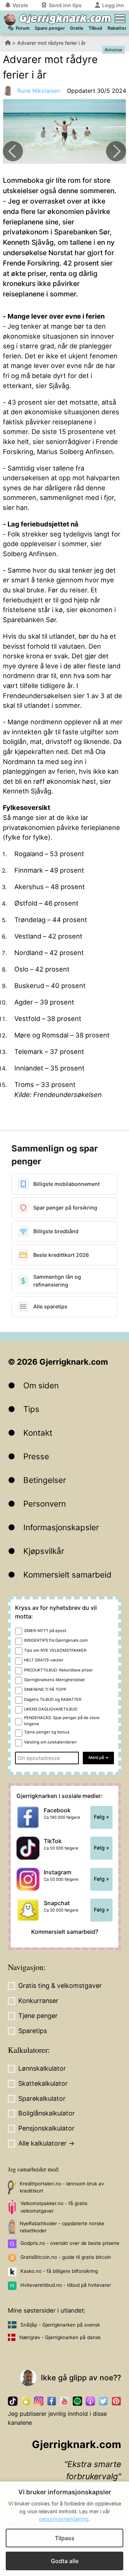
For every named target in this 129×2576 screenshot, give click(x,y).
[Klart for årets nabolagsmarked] (116, 151)
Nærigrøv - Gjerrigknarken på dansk (60, 2337)
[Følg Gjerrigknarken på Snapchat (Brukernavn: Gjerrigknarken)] (26, 2401)
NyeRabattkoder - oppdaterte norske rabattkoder (62, 2227)
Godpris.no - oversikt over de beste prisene (70, 2243)
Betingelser (45, 1480)
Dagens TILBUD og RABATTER (53, 1699)
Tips (31, 1409)
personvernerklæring (64, 2519)
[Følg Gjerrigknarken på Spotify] (77, 2401)
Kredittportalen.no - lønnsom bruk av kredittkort (62, 2187)
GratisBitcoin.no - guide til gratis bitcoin (66, 2257)
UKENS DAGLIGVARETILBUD (51, 1709)
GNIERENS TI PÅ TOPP (45, 1689)
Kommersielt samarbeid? (65, 1932)
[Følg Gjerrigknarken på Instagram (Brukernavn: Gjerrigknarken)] (39, 2401)
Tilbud (95, 28)
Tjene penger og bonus (47, 1732)
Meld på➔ (98, 1757)
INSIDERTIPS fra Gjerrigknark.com (56, 1640)
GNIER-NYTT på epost (45, 1631)
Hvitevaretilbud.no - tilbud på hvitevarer (66, 2285)
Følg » (101, 1817)
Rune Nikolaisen (39, 91)
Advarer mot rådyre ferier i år (51, 43)
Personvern (45, 1504)
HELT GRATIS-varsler (44, 1660)
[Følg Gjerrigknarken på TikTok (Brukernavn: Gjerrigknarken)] (13, 2401)
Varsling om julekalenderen (50, 1742)
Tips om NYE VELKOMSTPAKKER (55, 1650)
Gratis (77, 28)
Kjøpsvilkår (44, 1551)
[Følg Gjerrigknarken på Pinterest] (116, 2401)
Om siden (41, 1385)
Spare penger (50, 28)
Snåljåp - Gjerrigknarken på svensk (60, 2325)
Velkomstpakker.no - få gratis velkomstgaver (54, 2207)
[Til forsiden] (10, 19)
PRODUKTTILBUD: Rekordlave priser (58, 1670)
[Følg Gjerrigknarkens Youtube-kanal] (64, 2401)
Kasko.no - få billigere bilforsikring (59, 2271)
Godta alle (65, 2561)
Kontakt (38, 1433)
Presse (36, 1456)
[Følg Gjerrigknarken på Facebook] (52, 2401)
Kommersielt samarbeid (67, 1575)
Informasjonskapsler (61, 1527)
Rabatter (117, 28)
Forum (23, 28)
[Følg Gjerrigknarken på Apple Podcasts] (90, 2401)
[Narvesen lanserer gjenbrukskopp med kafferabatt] (13, 151)
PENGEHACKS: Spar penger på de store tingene (62, 1721)
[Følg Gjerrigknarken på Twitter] (103, 2401)
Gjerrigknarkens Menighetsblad (54, 1680)
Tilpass (65, 2538)
